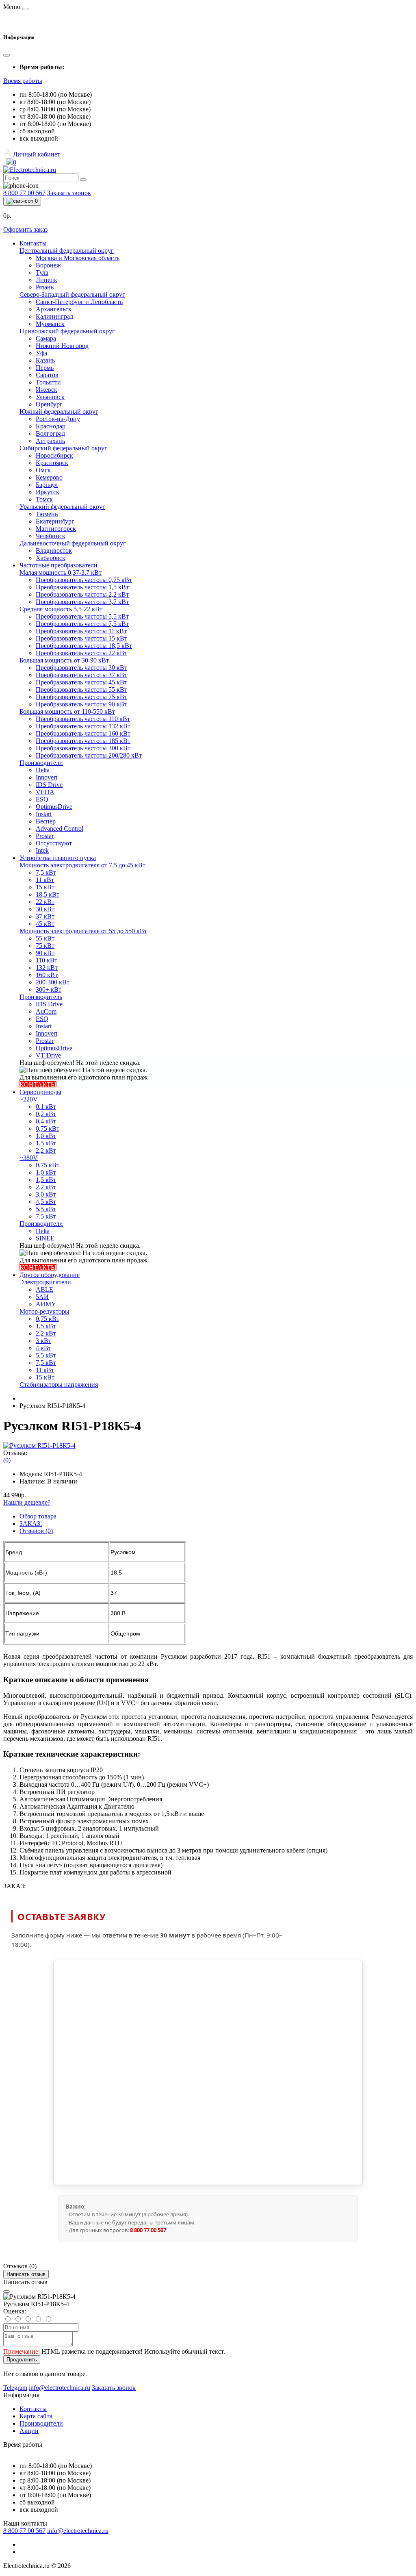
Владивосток (54, 551)
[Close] (6, 2291)
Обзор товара (38, 1516)
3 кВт (43, 1341)
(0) (7, 1460)
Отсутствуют (54, 843)
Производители (41, 2423)
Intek (42, 850)
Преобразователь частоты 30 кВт (81, 668)
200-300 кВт (53, 982)
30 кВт (45, 909)
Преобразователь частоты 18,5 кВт (84, 646)
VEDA (45, 792)
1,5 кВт (46, 1143)
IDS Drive (49, 785)
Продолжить (22, 2360)
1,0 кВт (46, 1136)
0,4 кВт (46, 1121)
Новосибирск (54, 455)
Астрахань (50, 441)
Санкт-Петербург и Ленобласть (79, 302)
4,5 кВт (46, 1202)
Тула (42, 273)
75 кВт (45, 946)
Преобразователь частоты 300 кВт (83, 748)
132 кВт (47, 968)
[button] (23, 81)
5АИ (42, 1297)
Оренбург (49, 404)
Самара (46, 338)
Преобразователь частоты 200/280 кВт (89, 755)
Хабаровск (51, 558)
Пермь (45, 368)
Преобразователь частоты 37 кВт (81, 675)
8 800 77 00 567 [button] (24, 2531)
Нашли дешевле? (27, 1502)
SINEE (45, 1238)
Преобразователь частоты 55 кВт (81, 690)
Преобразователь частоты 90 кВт (81, 704)
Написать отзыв (26, 2274)
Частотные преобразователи (58, 565)
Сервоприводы (40, 1092)
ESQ (42, 799)
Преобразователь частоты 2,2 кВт (82, 594)
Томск (44, 499)
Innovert (47, 777)
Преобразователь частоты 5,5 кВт (82, 616)
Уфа (41, 353)
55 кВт (45, 938)
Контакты (33, 243)
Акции (29, 2431)
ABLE (44, 1289)
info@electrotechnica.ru (78, 2531)
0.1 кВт (46, 1107)
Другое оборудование (50, 1275)
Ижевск (47, 390)
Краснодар (51, 426)
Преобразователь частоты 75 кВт (81, 697)
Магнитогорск (56, 529)
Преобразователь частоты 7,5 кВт (82, 624)
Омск (43, 470)
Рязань (45, 287)
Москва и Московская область (78, 258)
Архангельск (54, 309)
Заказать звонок (69, 193)
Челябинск (51, 536)
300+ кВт (49, 989)
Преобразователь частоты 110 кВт (83, 719)
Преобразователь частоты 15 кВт (81, 638)
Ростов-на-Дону (58, 419)
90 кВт (45, 953)
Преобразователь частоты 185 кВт (83, 741)
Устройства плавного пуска (58, 858)
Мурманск (50, 324)
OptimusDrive (54, 807)
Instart (44, 814)
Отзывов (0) (36, 1531)
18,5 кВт (48, 894)
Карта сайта (36, 2416)
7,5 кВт (46, 872)
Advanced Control (60, 829)
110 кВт (47, 960)
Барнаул (47, 485)
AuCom (46, 1011)
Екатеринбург (55, 521)
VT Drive (48, 1055)
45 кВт (45, 924)
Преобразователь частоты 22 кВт (81, 653)
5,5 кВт (46, 1209)
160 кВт (47, 975)
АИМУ (46, 1304)
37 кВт (45, 916)
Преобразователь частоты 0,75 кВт (84, 580)
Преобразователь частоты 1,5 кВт (82, 587)
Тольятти (48, 382)
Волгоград (50, 433)
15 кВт (45, 887)
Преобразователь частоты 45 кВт (81, 682)
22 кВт (45, 902)
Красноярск (52, 463)
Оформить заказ (25, 229)
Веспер (46, 821)
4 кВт (43, 1348)
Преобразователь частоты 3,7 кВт (82, 602)
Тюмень (47, 514)
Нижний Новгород (62, 346)
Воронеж (48, 265)
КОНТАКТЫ (38, 1085)
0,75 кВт (48, 1128)
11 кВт (45, 880)
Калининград (54, 316)
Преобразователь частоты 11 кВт (81, 631)
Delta (43, 770)
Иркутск (48, 492)
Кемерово (49, 477)
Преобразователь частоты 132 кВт (83, 726)
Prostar (45, 836)
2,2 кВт (46, 1150)
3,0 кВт (46, 1194)
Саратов (47, 375)
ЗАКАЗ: (31, 1524)
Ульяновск (50, 397)
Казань (45, 360)
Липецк (47, 280)
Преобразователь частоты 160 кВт (83, 733)
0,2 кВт (46, 1114)
